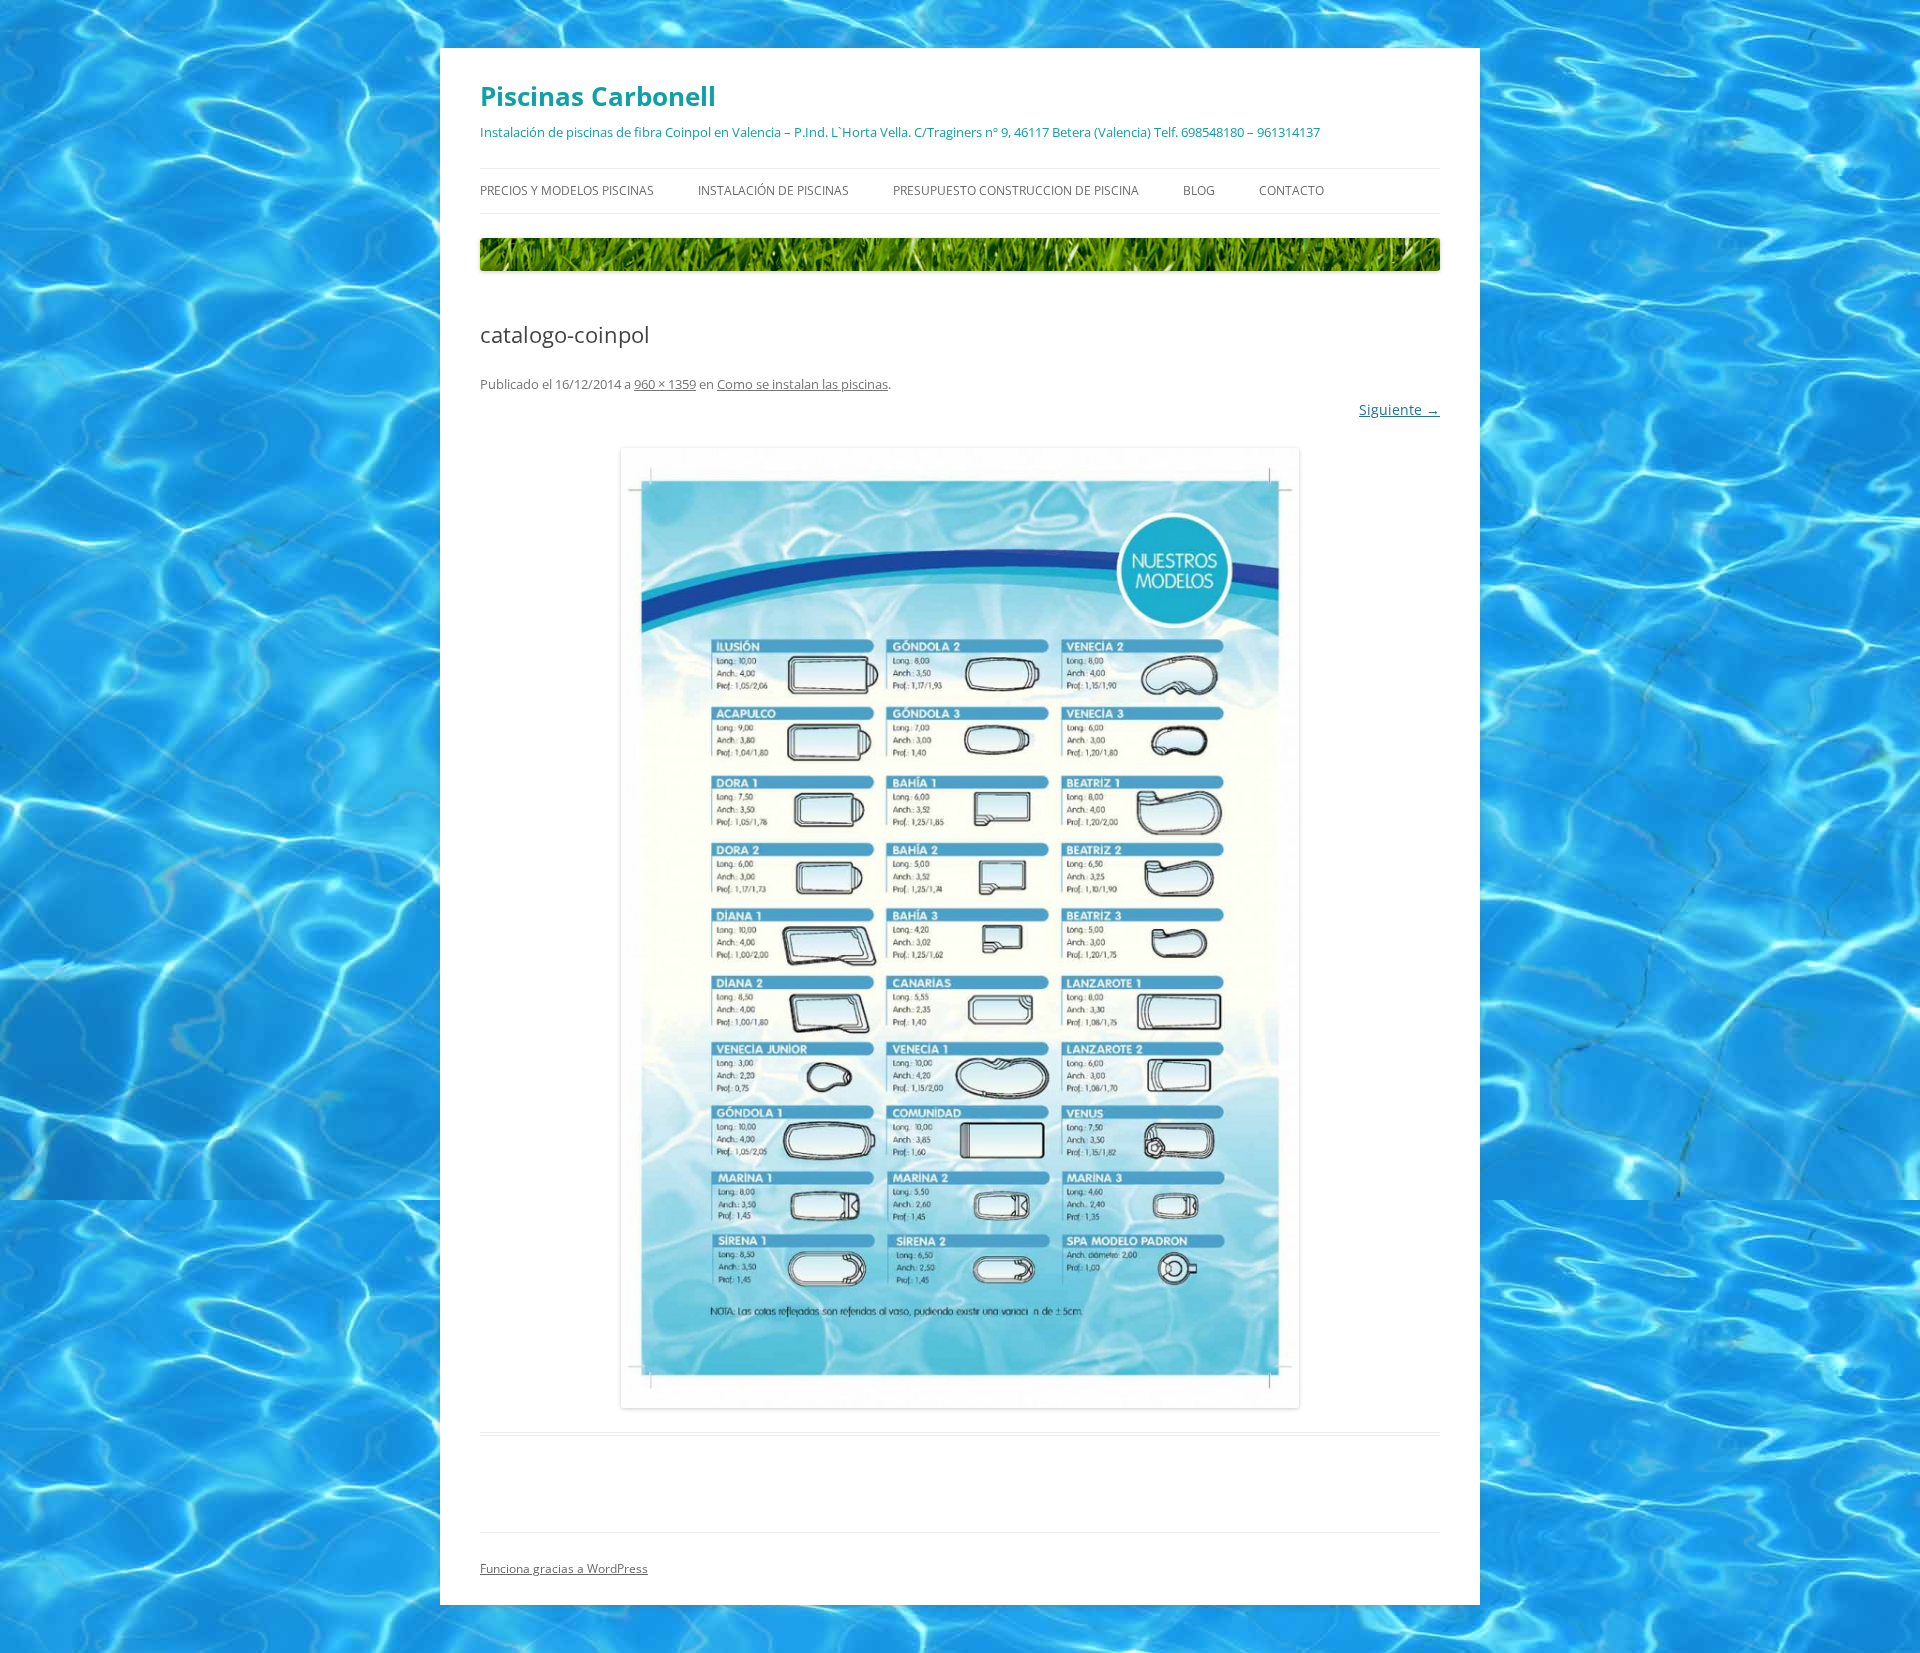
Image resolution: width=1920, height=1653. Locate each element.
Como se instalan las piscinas (802, 384)
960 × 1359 (665, 384)
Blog (1199, 190)
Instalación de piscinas (773, 190)
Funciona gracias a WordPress (564, 1568)
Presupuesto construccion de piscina (1016, 190)
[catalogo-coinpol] (960, 928)
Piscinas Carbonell (598, 96)
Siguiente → (1399, 409)
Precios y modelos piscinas (567, 190)
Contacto (1291, 190)
